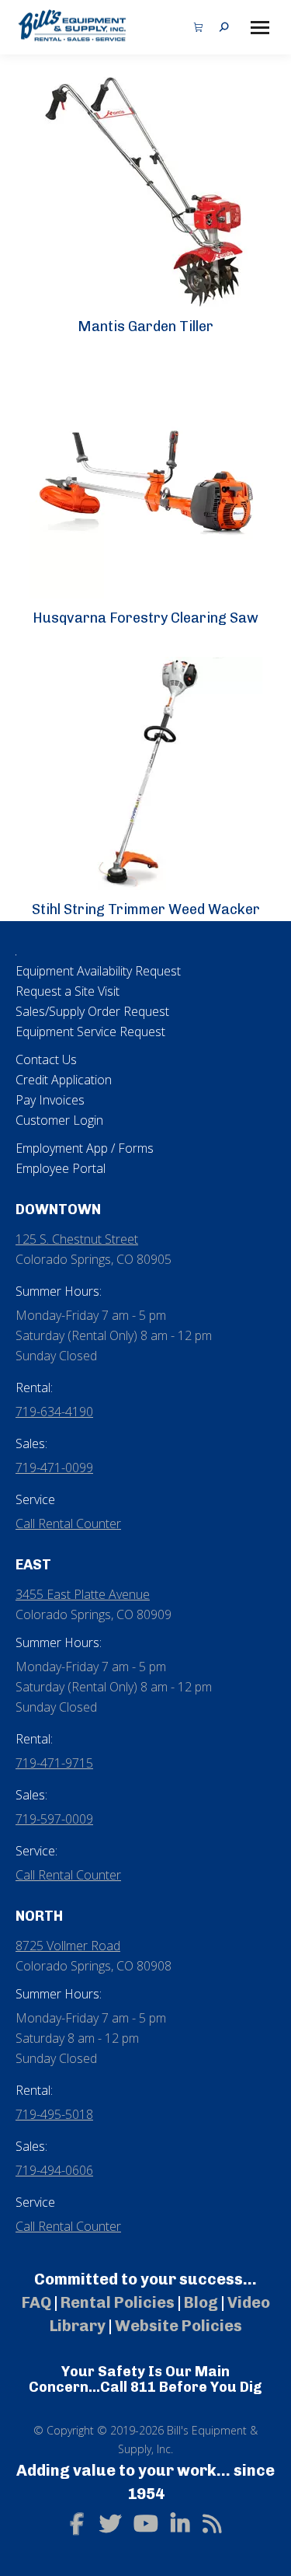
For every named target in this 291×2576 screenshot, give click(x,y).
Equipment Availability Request (98, 971)
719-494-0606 (54, 2170)
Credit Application (64, 1080)
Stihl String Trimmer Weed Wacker (146, 909)
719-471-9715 (54, 1763)
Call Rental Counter (68, 1524)
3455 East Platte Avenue (83, 1594)
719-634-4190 (54, 1412)
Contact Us (46, 1059)
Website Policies (178, 2326)
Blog (201, 2302)
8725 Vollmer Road (68, 1946)
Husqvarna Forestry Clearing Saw (145, 618)
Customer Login (59, 1120)
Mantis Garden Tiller (145, 326)
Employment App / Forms (85, 1148)
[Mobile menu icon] (260, 28)
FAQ (36, 2302)
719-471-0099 (54, 1468)
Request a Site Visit (68, 991)
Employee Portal (61, 1168)
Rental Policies (118, 2302)
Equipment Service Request (90, 1031)
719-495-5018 (54, 2114)
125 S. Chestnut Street (77, 1239)
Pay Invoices (50, 1100)
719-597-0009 (54, 1819)
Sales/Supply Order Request (92, 1011)
